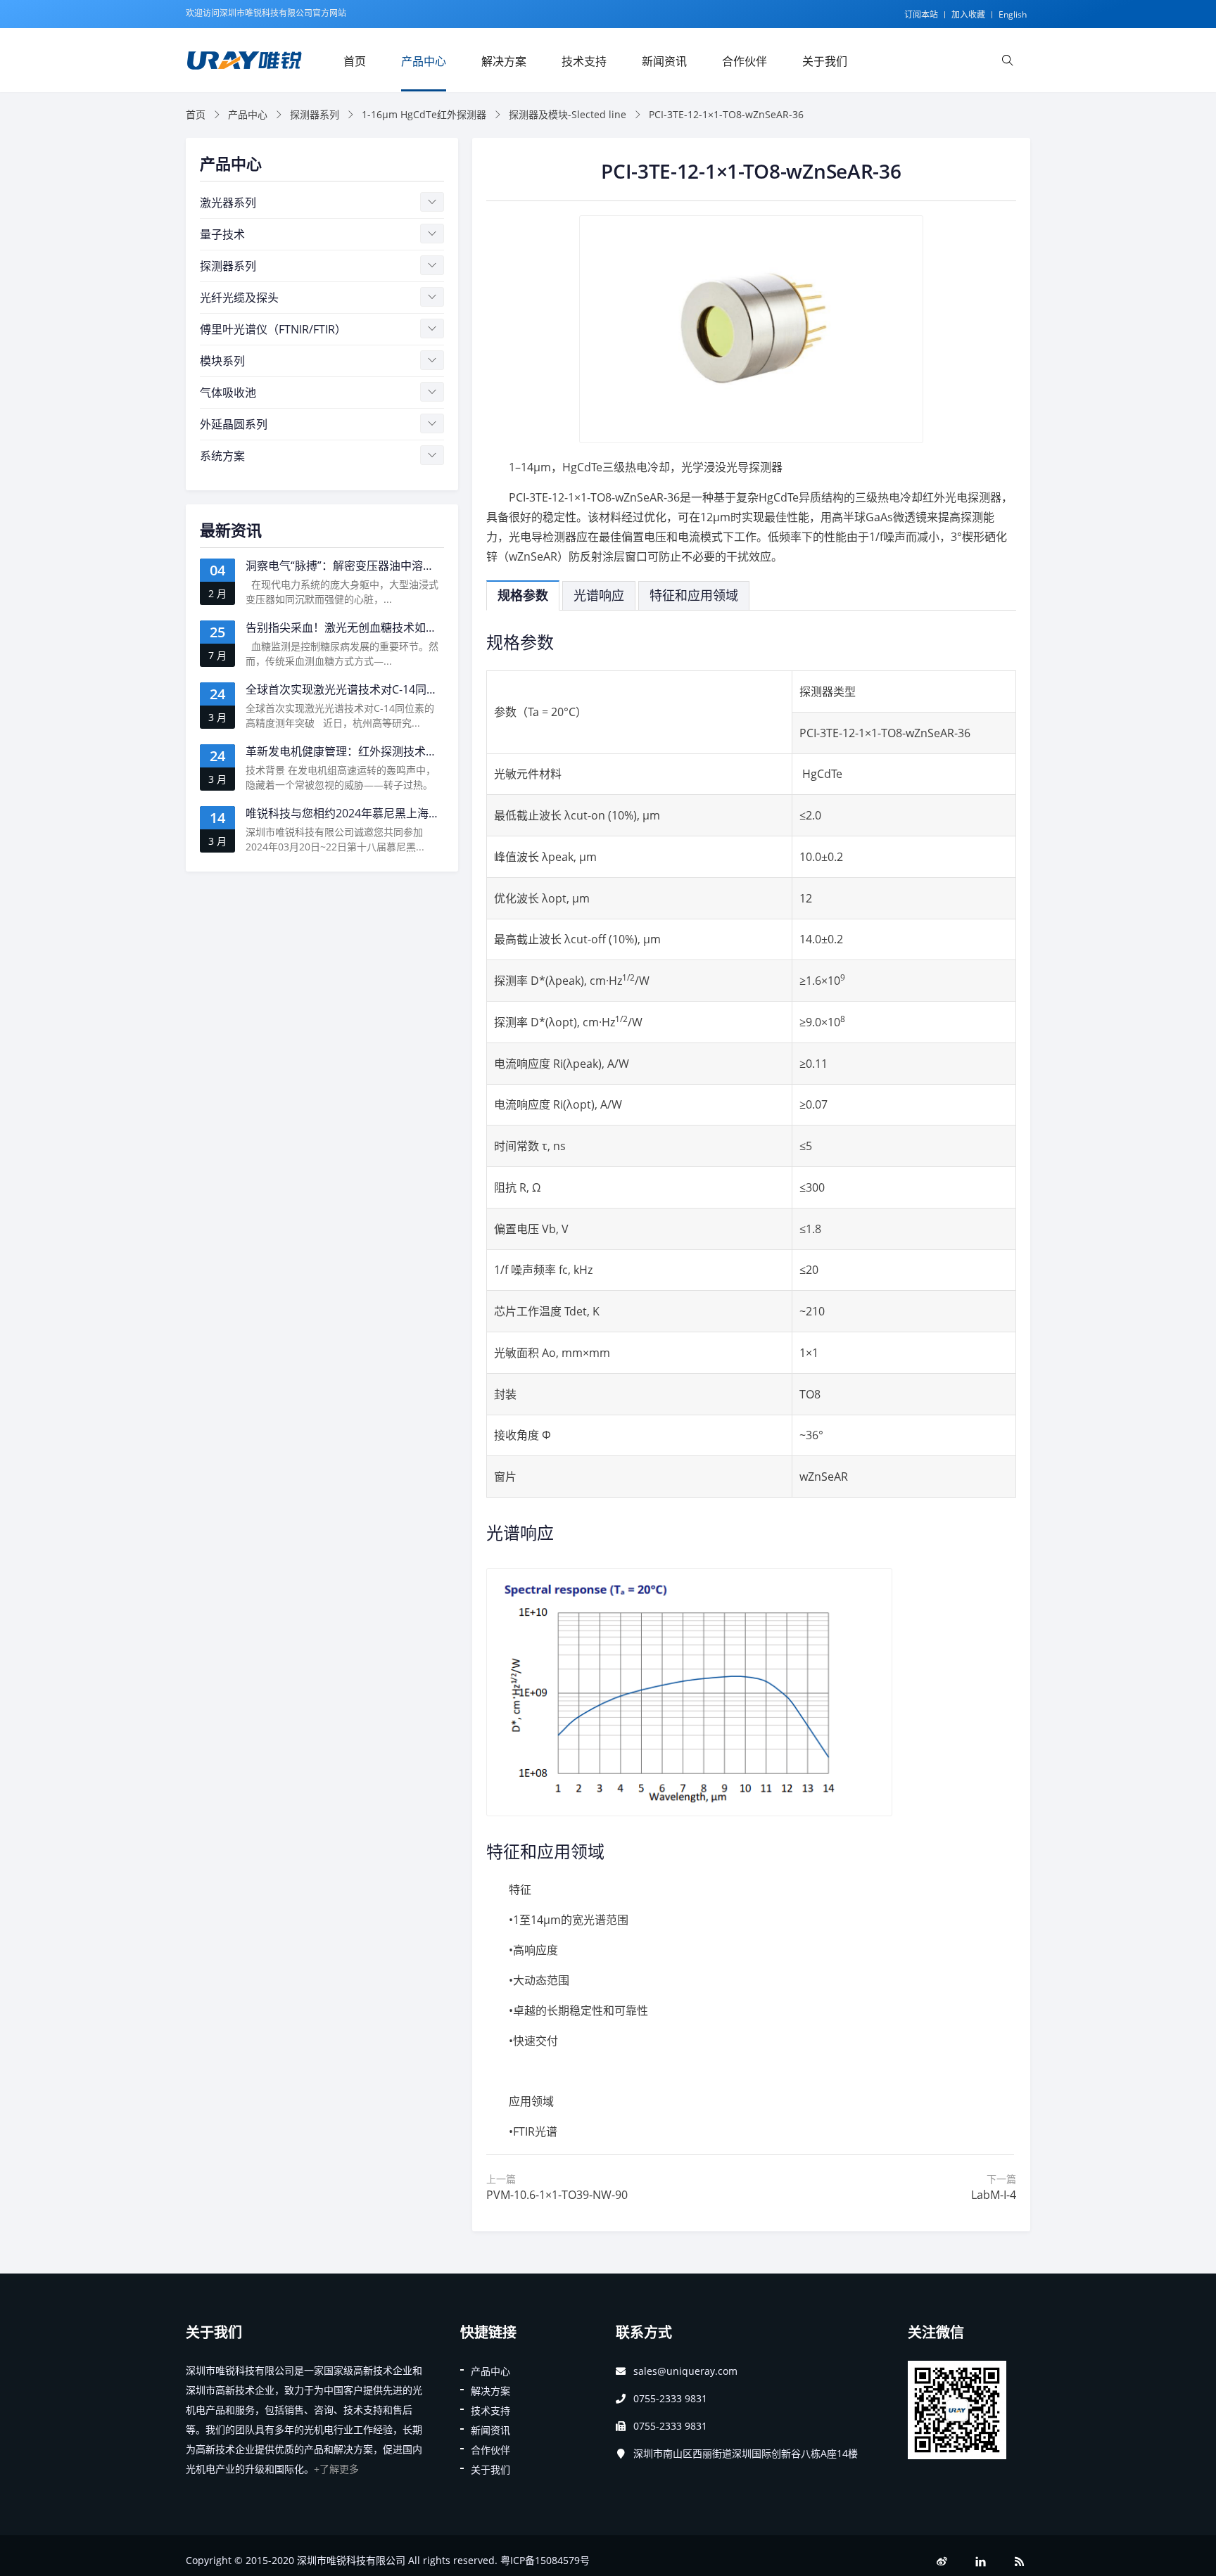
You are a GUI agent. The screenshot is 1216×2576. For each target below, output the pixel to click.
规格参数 (523, 595)
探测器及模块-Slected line (568, 114)
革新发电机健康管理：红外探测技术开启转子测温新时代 (386, 751)
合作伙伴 (745, 61)
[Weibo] (942, 2562)
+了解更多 (336, 2469)
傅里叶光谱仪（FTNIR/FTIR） (273, 329)
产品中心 (424, 61)
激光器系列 (228, 203)
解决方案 (504, 61)
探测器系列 (315, 114)
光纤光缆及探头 (239, 298)
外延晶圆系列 (234, 424)
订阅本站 (921, 14)
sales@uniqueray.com (685, 2371)
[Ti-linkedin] (981, 2562)
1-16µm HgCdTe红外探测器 (424, 114)
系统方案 (222, 456)
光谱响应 (599, 595)
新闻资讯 (664, 61)
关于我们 (825, 61)
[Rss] (1020, 2562)
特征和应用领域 (694, 595)
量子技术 (222, 234)
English (1013, 14)
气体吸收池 (228, 393)
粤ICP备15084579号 (545, 2560)
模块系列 (222, 361)
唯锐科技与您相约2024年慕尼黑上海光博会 (354, 813)
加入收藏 (968, 14)
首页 (355, 61)
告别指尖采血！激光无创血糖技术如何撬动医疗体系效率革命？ (403, 627)
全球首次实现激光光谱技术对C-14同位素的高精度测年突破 (392, 689)
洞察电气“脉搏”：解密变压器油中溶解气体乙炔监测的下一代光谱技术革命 (430, 566)
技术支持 (584, 61)
